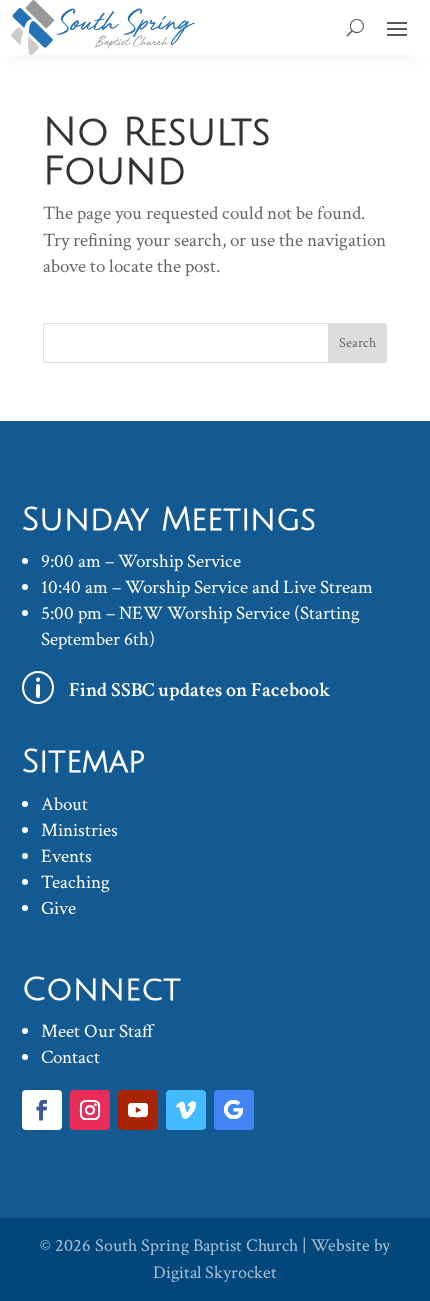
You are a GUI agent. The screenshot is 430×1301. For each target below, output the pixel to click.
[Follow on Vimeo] (186, 1110)
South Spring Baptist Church (196, 1245)
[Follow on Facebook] (42, 1110)
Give (58, 908)
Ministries (79, 830)
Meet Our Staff (97, 1031)
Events (66, 856)
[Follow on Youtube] (138, 1110)
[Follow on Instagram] (90, 1110)
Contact (70, 1057)
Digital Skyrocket (215, 1272)
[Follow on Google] (234, 1110)
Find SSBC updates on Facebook (200, 690)
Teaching (75, 882)
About (64, 804)
